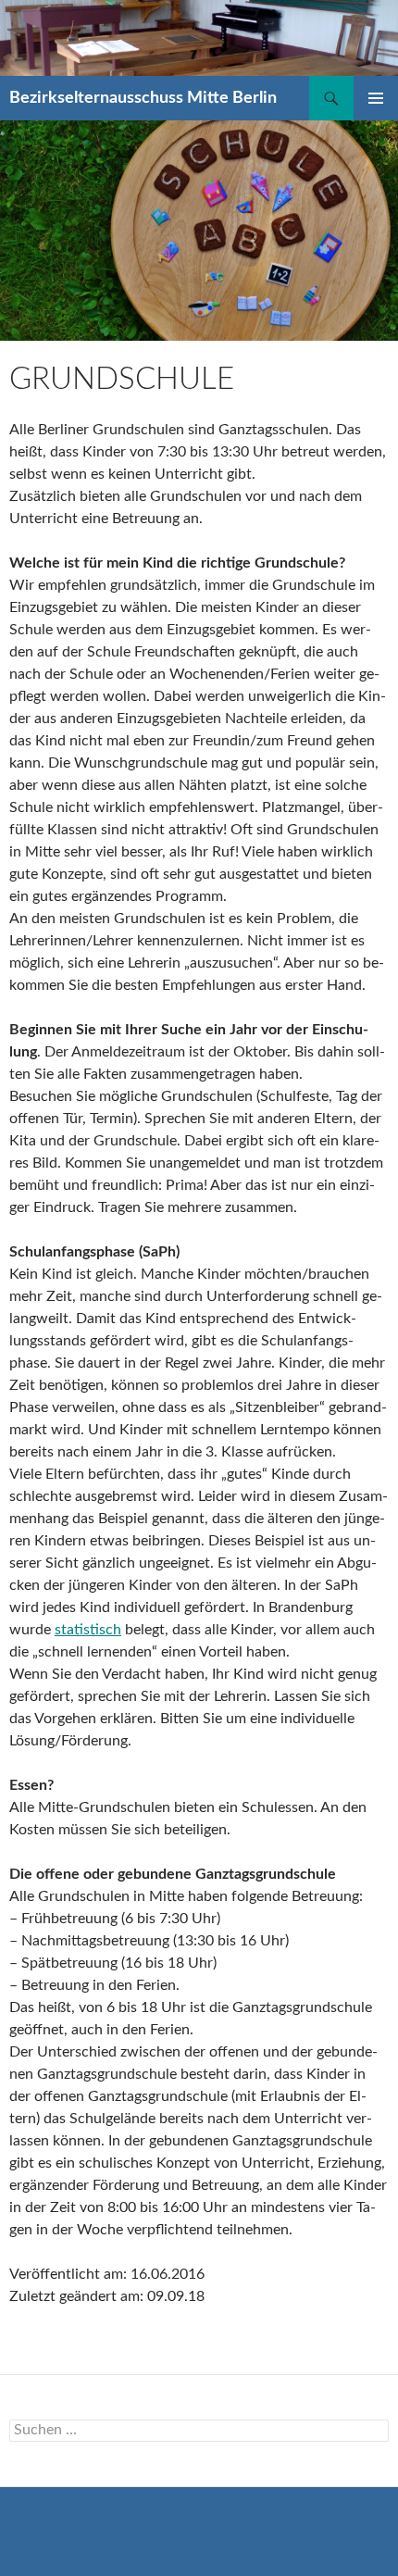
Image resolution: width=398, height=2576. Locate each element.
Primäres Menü (376, 98)
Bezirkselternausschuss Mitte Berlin (143, 98)
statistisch (88, 1630)
